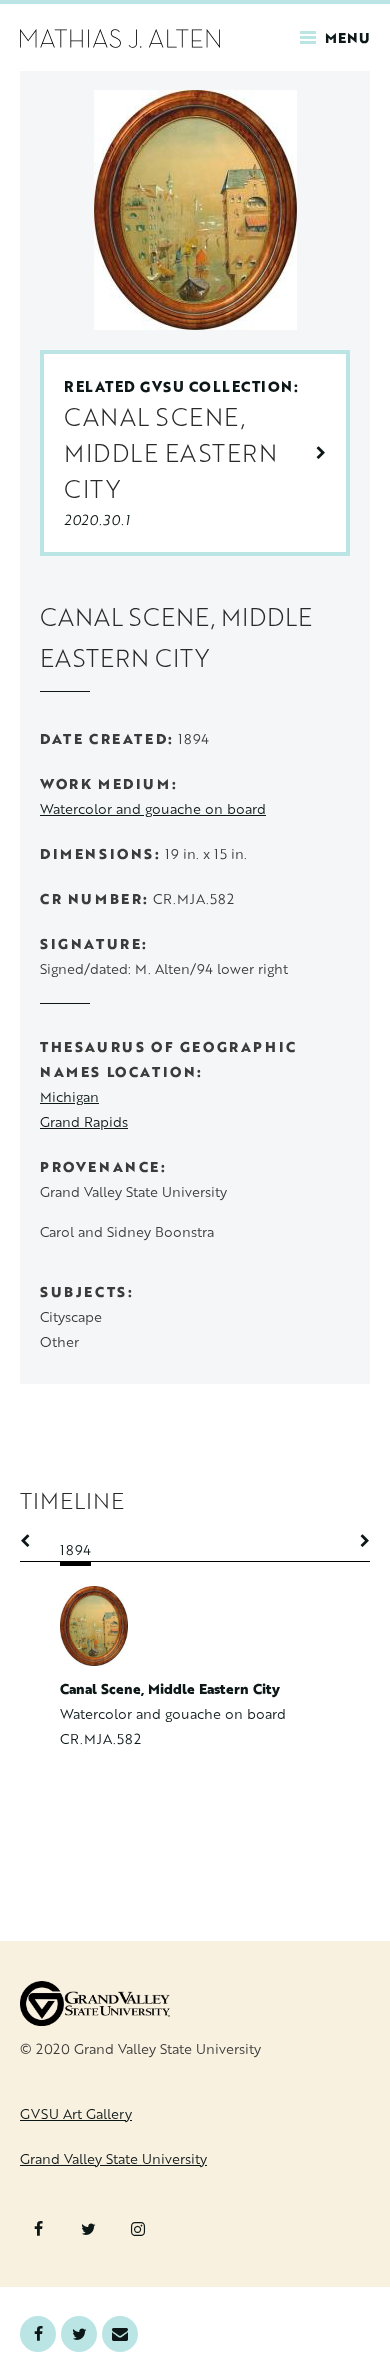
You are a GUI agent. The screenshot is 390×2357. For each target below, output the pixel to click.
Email (120, 2334)
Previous (35, 1541)
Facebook (38, 2334)
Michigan (69, 1096)
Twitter (79, 2334)
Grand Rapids (84, 1121)
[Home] (120, 36)
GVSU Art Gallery (76, 2113)
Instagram (138, 2229)
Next (355, 1541)
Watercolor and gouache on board (153, 808)
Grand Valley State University (113, 2158)
